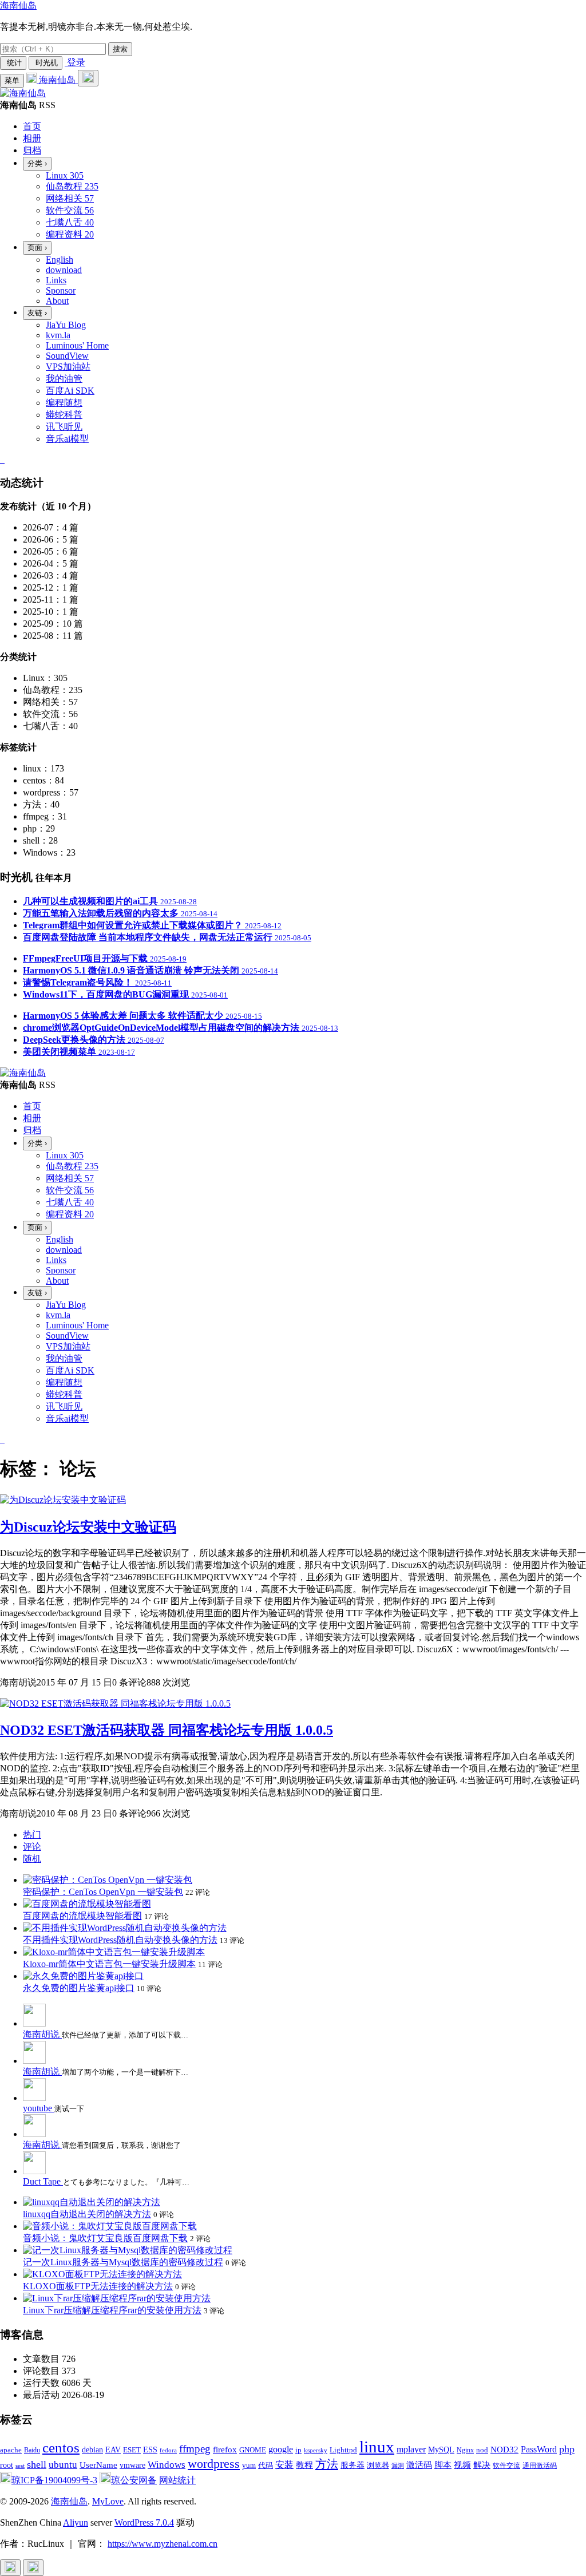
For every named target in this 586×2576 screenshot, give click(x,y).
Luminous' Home (77, 345)
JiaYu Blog (66, 325)
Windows (167, 2465)
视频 (462, 2465)
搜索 (120, 49)
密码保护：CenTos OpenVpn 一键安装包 (103, 1892)
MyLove (108, 2501)
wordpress (214, 2464)
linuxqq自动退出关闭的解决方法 (87, 2214)
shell (37, 2464)
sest (20, 2466)
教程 (304, 2465)
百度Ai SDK (70, 391)
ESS (150, 2450)
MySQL (441, 2450)
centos (61, 2448)
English (60, 260)
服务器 (353, 2465)
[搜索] (88, 78)
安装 (284, 2465)
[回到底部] (33, 2568)
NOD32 (504, 2449)
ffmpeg (195, 2449)
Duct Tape (43, 2181)
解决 (482, 2465)
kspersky (316, 2450)
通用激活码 (540, 2466)
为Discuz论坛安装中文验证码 (88, 1527)
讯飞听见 (64, 427)
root (7, 2465)
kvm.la (58, 335)
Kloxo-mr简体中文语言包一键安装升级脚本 (109, 1964)
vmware (132, 2465)
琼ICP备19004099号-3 (54, 2480)
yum (249, 2466)
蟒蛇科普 (64, 415)
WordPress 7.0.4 (144, 2522)
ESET (132, 2450)
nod (482, 2450)
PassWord (539, 2449)
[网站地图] (1, 459)
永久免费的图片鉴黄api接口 (79, 1988)
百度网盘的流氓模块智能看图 (82, 1916)
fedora (168, 2450)
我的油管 (64, 379)
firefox (225, 2449)
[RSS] (3, 459)
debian (92, 2450)
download (64, 270)
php (567, 2449)
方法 (327, 2464)
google (281, 2449)
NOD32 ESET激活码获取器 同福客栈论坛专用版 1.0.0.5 (167, 1730)
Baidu (32, 2450)
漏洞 (398, 2466)
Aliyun (76, 2522)
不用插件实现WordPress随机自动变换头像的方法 (120, 1940)
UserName (98, 2465)
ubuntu (63, 2465)
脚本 (443, 2465)
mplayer (411, 2449)
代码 (266, 2465)
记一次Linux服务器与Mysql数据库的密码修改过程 (123, 2262)
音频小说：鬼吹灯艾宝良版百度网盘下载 (105, 2238)
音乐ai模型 (67, 439)
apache (11, 2450)
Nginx (465, 2450)
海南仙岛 (18, 5)
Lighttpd (343, 2450)
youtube (39, 2108)
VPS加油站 (68, 367)
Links (56, 280)
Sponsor (61, 290)
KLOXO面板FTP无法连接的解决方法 (98, 2286)
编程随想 (64, 403)
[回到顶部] (10, 2568)
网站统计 (177, 2480)
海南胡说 (42, 2034)
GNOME (253, 2450)
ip (298, 2450)
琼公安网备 (134, 2480)
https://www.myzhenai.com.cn (163, 2544)
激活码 (419, 2465)
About (57, 301)
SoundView (67, 356)
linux (377, 2447)
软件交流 (506, 2466)
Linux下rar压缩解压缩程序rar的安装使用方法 (112, 2310)
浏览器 (378, 2466)
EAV (113, 2450)
